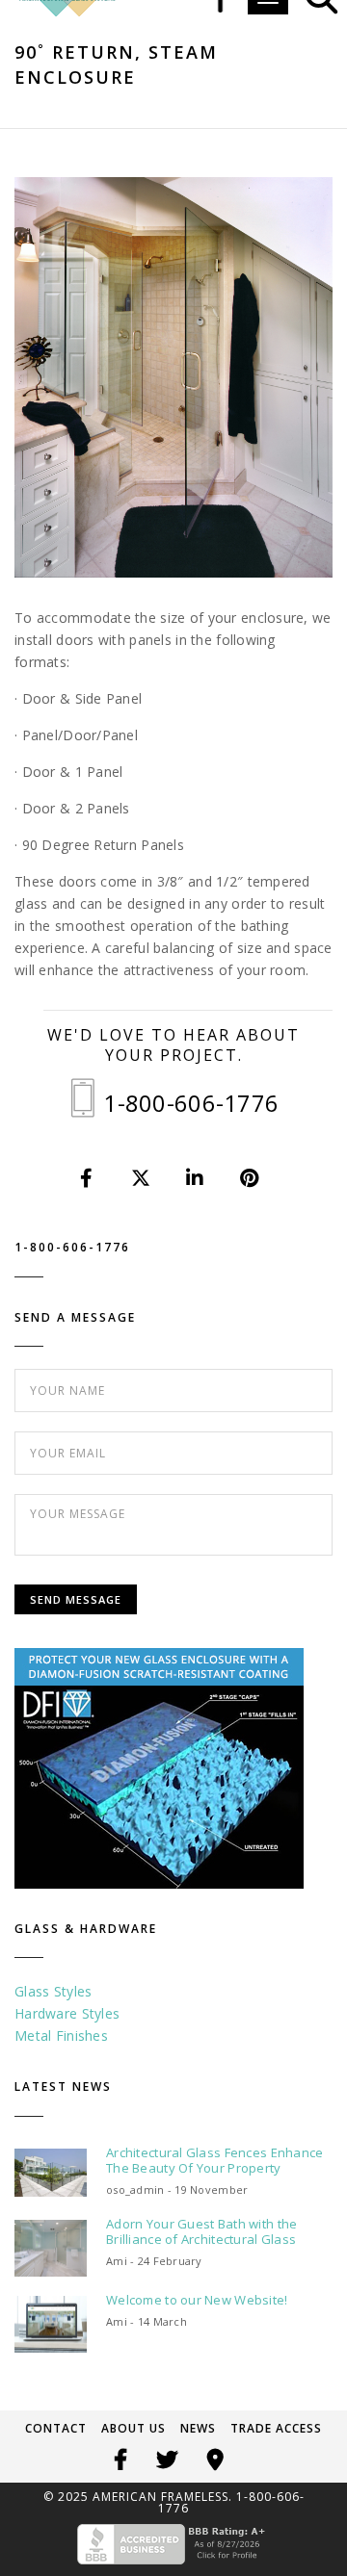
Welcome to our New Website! (197, 2300)
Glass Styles (53, 1991)
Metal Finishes (61, 2035)
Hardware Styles (67, 2013)
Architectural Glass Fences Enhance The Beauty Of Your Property (215, 2160)
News (198, 2428)
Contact (56, 2428)
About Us (133, 2428)
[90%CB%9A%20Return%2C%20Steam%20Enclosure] (88, 1178)
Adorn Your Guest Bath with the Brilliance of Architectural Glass (201, 2231)
